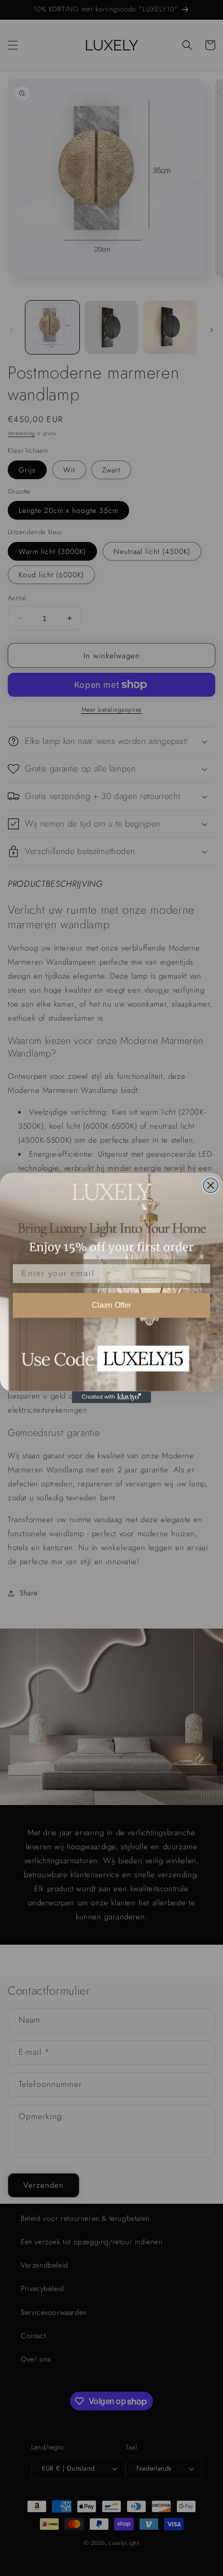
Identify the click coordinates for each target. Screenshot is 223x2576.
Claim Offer (112, 1305)
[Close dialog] (211, 1185)
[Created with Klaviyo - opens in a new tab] (112, 1397)
